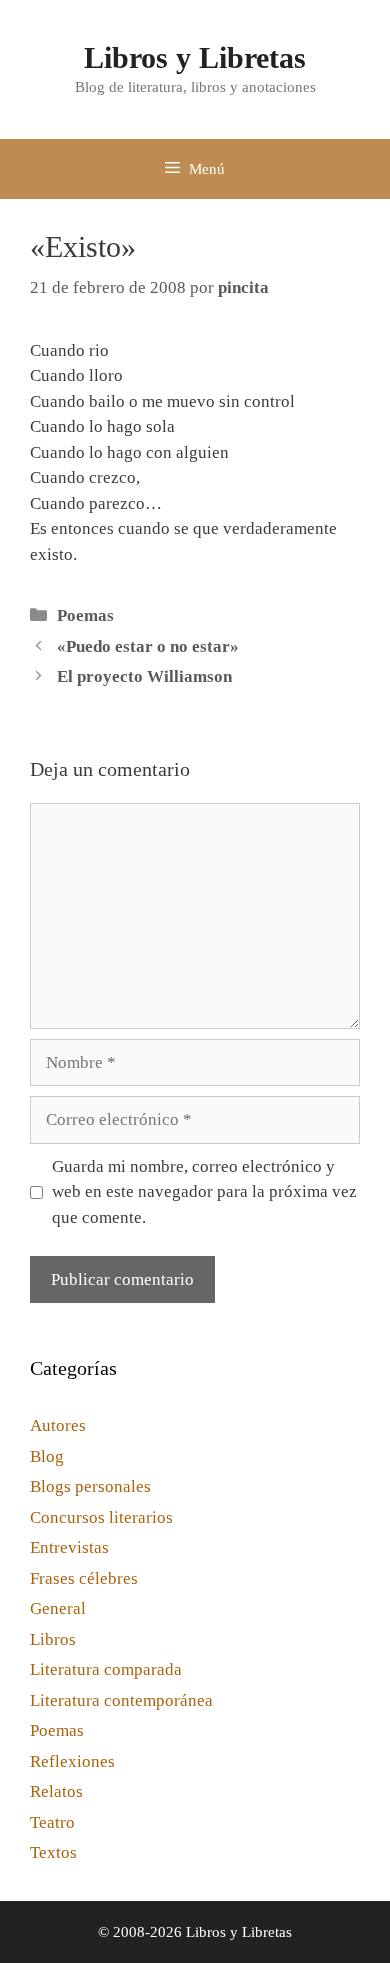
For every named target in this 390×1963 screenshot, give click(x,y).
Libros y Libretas (195, 57)
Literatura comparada (106, 1669)
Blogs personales (90, 1486)
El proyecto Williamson (144, 676)
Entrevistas (69, 1547)
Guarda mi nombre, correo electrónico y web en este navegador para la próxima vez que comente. (204, 1192)
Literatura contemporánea (121, 1700)
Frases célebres (84, 1578)
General (58, 1608)
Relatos (56, 1791)
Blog (47, 1456)
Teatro (52, 1822)
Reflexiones (72, 1761)
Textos (53, 1852)
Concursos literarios (101, 1517)
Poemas (85, 615)
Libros (53, 1639)
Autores (58, 1425)
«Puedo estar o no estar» (148, 646)
